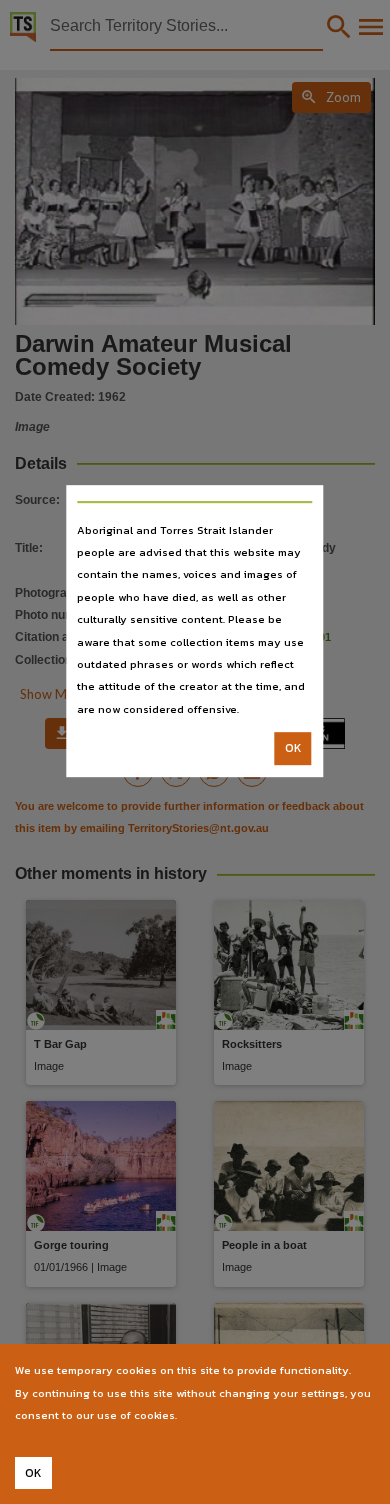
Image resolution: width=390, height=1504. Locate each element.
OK (293, 748)
